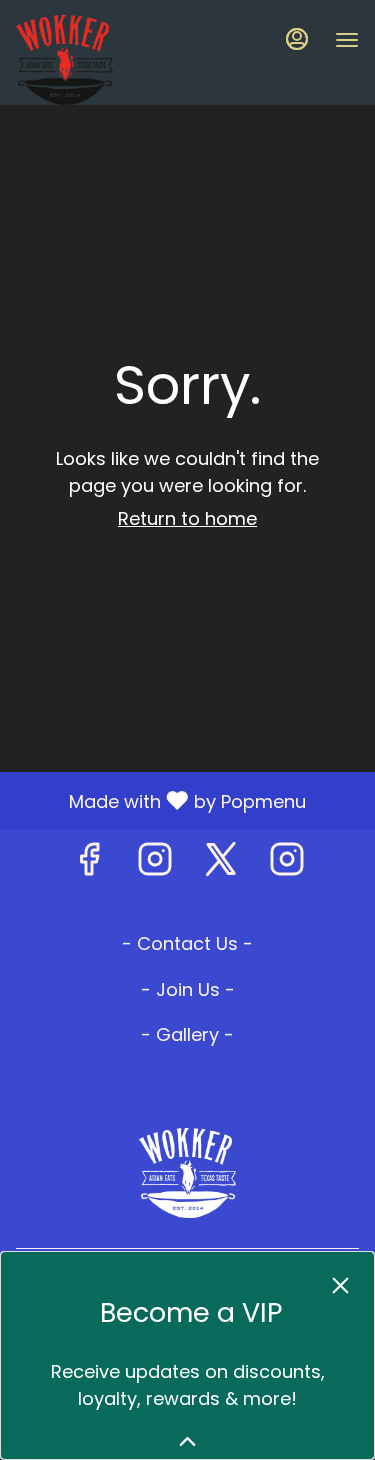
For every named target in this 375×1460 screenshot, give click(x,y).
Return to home (187, 518)
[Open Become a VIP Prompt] (187, 1441)
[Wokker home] (106, 60)
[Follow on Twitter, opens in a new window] (221, 864)
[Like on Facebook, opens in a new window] (89, 864)
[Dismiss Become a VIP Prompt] (340, 1285)
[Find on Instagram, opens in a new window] (155, 864)
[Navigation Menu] (347, 40)
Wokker (187, 1173)
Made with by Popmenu (160, 799)
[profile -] (297, 39)
